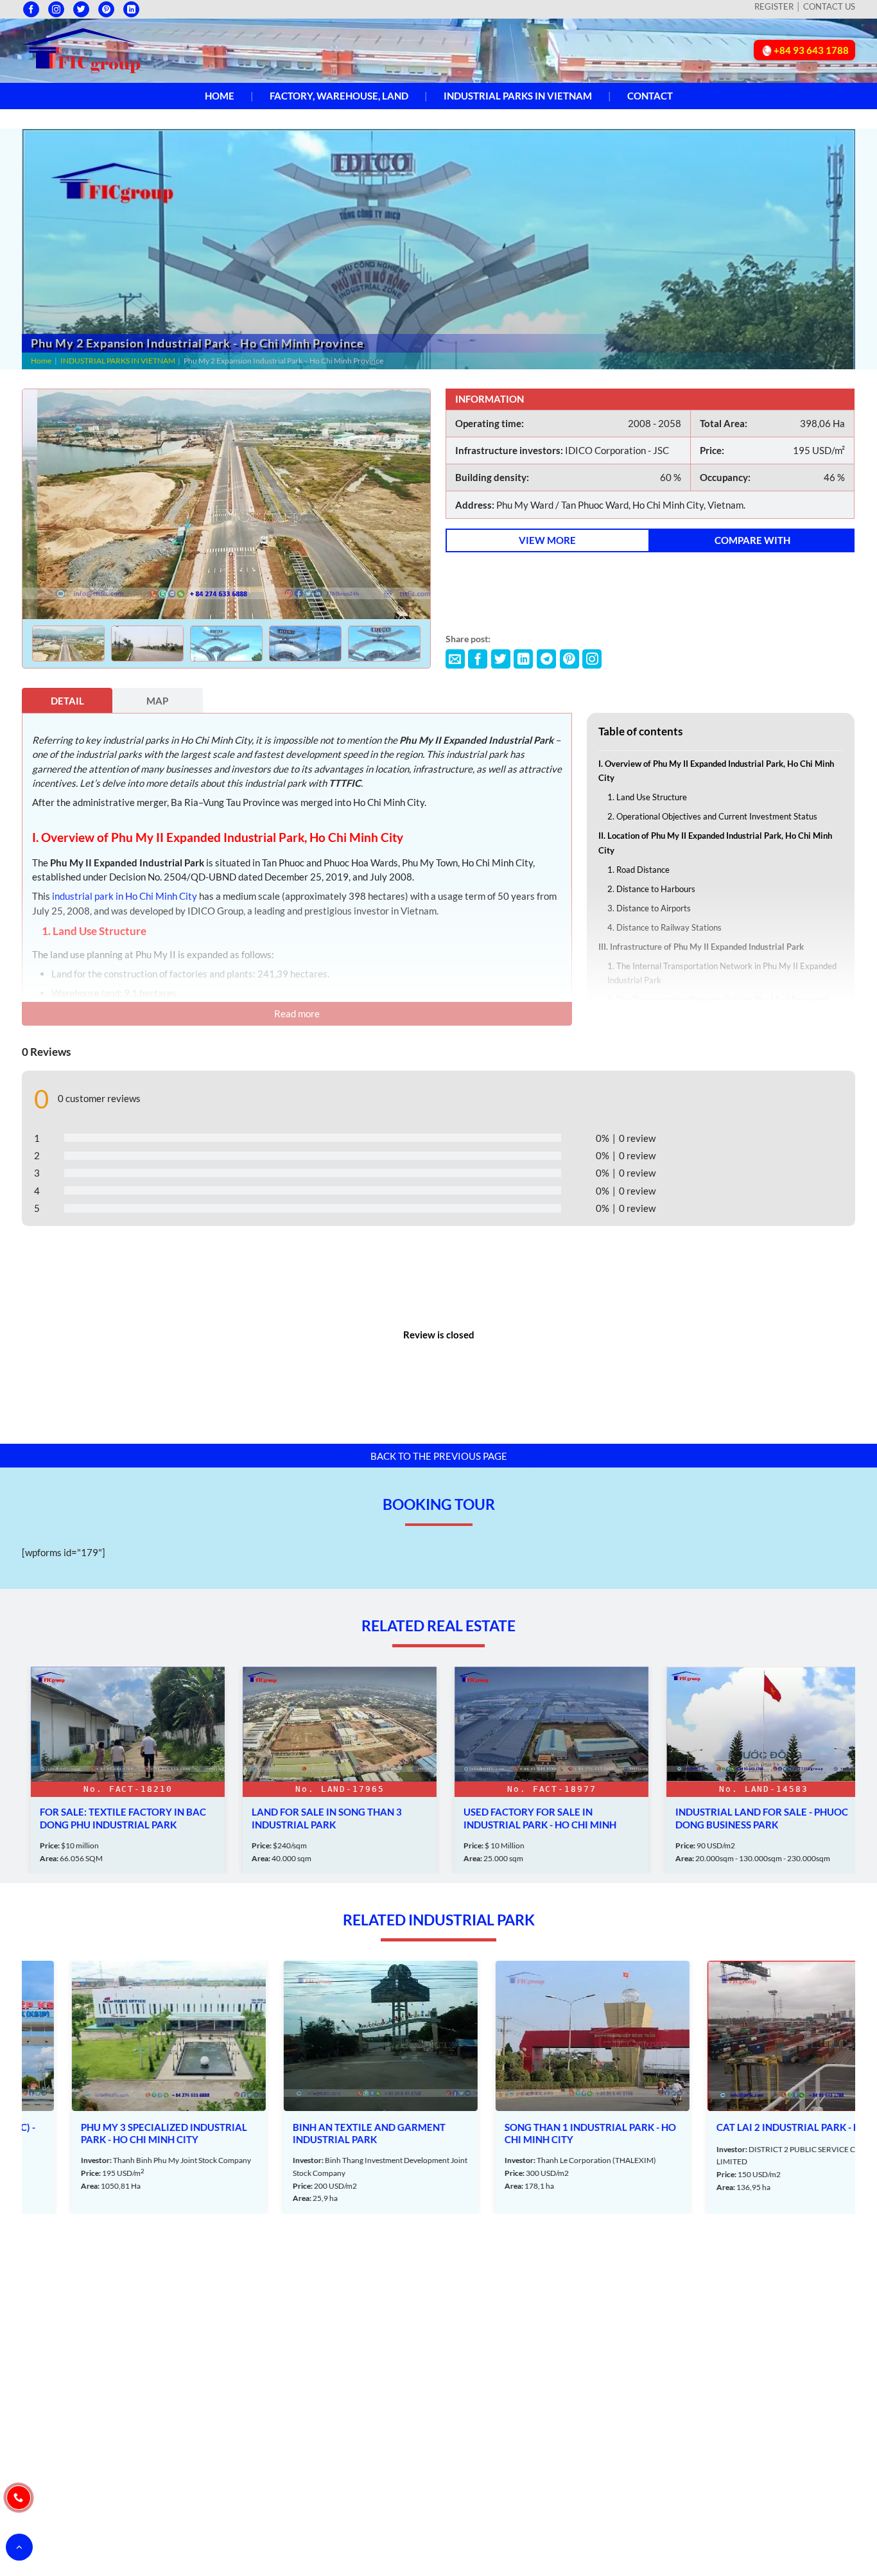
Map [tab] (157, 701)
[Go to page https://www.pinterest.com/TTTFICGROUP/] (106, 9)
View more (547, 540)
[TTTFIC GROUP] (82, 49)
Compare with (752, 540)
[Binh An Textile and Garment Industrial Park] (332, 2088)
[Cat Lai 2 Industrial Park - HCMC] (756, 2088)
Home (220, 96)
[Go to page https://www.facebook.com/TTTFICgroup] (31, 9)
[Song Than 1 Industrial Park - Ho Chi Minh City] (544, 2088)
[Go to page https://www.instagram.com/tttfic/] (56, 9)
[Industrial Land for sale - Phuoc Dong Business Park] (756, 1770)
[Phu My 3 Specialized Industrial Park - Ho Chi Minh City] (120, 2088)
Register (774, 6)
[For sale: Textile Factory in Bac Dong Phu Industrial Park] (120, 1770)
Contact (650, 96)
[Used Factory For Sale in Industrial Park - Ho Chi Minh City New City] (544, 1770)
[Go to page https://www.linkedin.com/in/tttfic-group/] (131, 9)
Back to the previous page (439, 1456)
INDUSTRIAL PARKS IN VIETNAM (518, 96)
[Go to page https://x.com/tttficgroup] (81, 9)
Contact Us (829, 6)
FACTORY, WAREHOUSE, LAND (339, 96)
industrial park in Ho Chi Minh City (125, 896)
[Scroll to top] (19, 2547)
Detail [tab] (67, 701)
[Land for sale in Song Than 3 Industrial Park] (332, 1770)
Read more (297, 1013)
